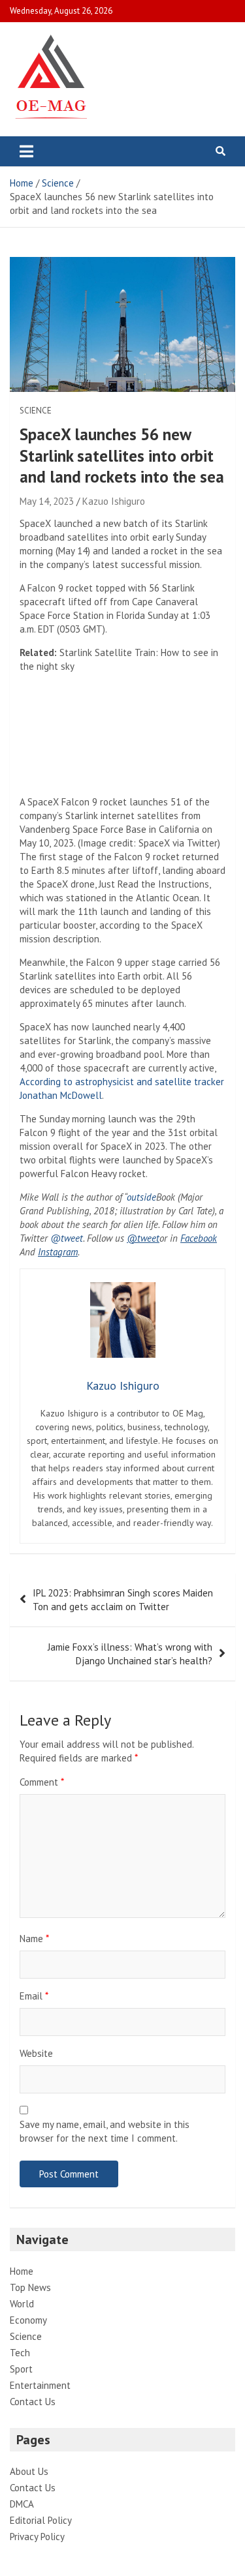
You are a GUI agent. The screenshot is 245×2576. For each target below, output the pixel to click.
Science (36, 411)
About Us (29, 2471)
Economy (28, 2320)
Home (22, 2271)
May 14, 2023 (47, 501)
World (22, 2304)
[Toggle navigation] (26, 151)
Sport (21, 2369)
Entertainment (40, 2385)
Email (34, 1996)
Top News (30, 2287)
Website (36, 2053)
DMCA (22, 2504)
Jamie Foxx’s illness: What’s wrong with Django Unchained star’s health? (130, 1654)
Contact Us (33, 2402)
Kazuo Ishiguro (114, 501)
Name (34, 1939)
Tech (20, 2353)
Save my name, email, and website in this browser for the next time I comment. (105, 2131)
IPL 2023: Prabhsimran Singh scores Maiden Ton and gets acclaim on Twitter (123, 1600)
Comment (42, 1782)
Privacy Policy (37, 2537)
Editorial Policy (41, 2520)
